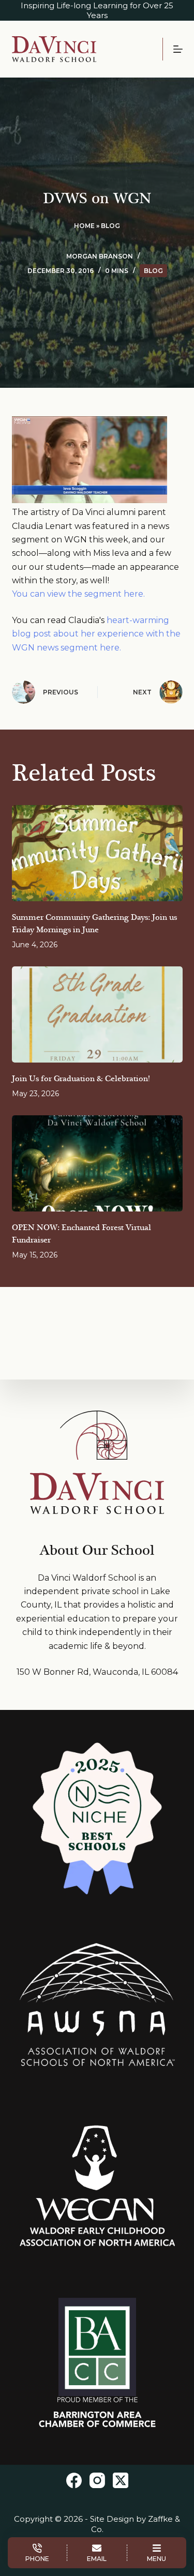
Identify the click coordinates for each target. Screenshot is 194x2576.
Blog (110, 226)
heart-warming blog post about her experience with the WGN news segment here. (96, 634)
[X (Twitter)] (121, 2480)
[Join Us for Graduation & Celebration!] (97, 1014)
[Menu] (178, 49)
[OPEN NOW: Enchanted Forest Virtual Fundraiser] (97, 1163)
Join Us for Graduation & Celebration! (81, 1079)
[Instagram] (97, 2480)
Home (84, 226)
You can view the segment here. (78, 594)
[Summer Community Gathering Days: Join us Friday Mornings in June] (97, 853)
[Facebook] (74, 2480)
